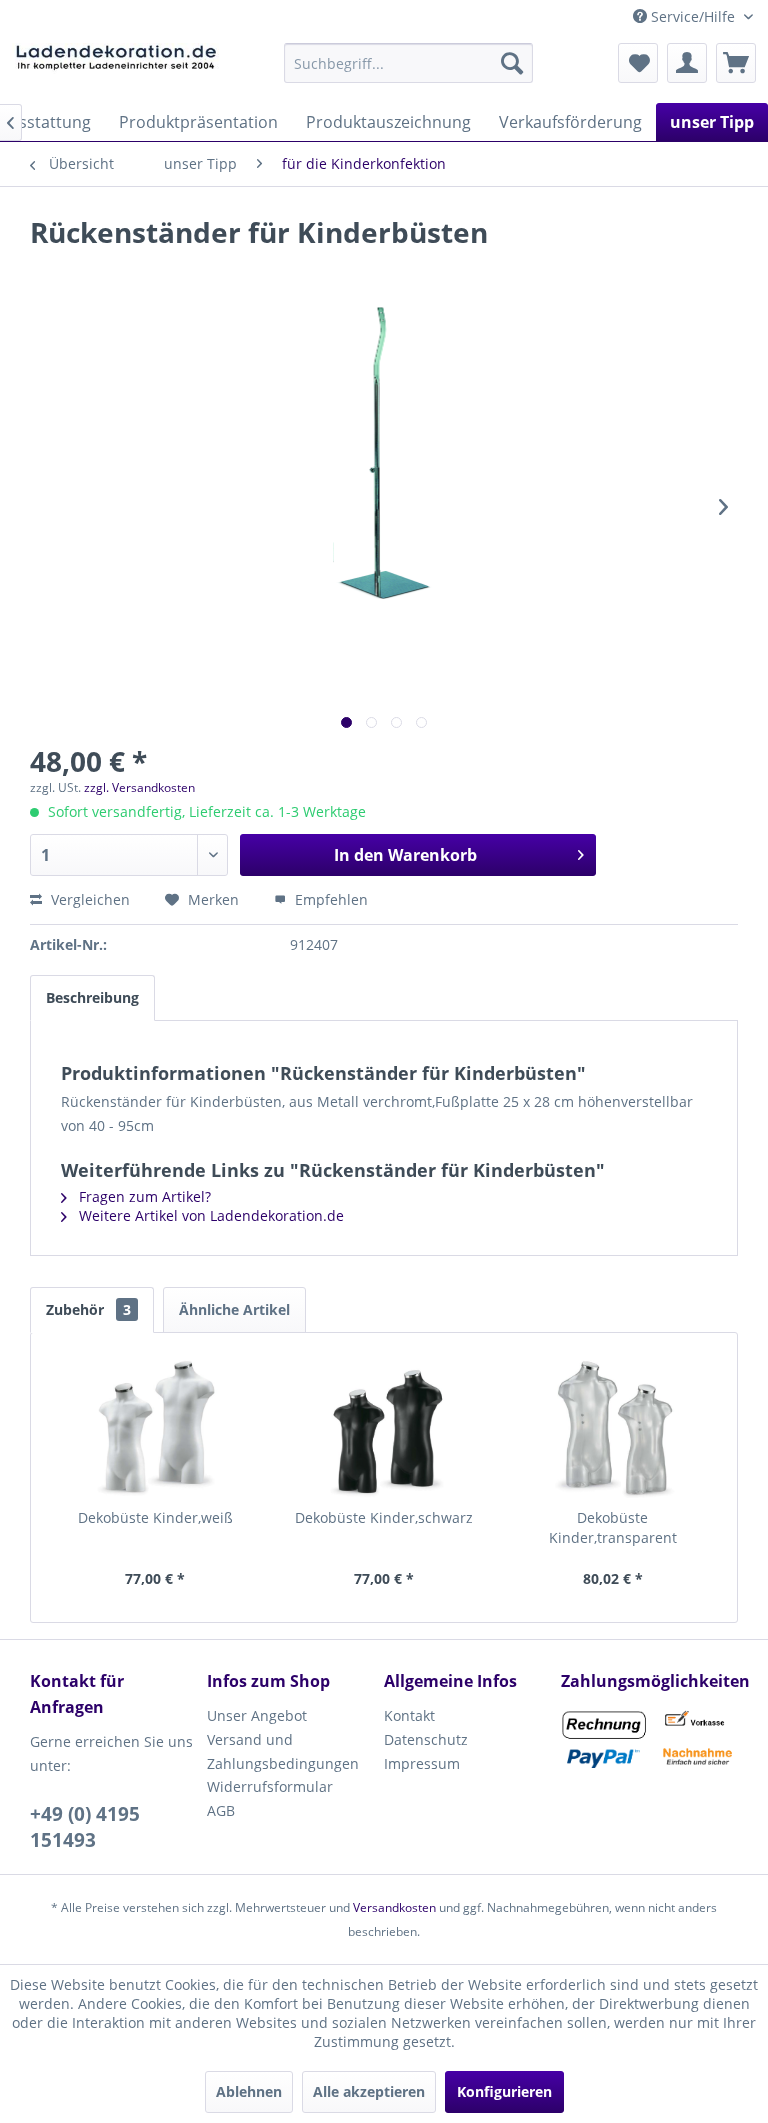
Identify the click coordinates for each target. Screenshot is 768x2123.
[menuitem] (409, 63)
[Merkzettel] (638, 63)
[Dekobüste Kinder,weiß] (155, 1428)
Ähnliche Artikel (234, 1309)
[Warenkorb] (736, 63)
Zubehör (88, 1309)
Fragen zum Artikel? (143, 1196)
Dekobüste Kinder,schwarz (384, 1517)
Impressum (422, 1763)
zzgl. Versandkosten (139, 787)
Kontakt (409, 1715)
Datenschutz (426, 1739)
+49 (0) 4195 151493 (85, 1827)
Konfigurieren (504, 2091)
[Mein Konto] (687, 63)
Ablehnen (249, 2091)
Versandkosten (394, 1907)
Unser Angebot (257, 1715)
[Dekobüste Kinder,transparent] (612, 1428)
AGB (221, 1810)
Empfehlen (329, 899)
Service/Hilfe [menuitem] (693, 16)
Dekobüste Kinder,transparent (613, 1527)
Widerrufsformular (270, 1786)
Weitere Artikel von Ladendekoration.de (209, 1215)
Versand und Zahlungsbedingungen (283, 1751)
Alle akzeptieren (369, 2091)
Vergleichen (88, 899)
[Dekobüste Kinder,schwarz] (384, 1428)
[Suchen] (512, 63)
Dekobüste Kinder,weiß (155, 1517)
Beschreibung (92, 997)
